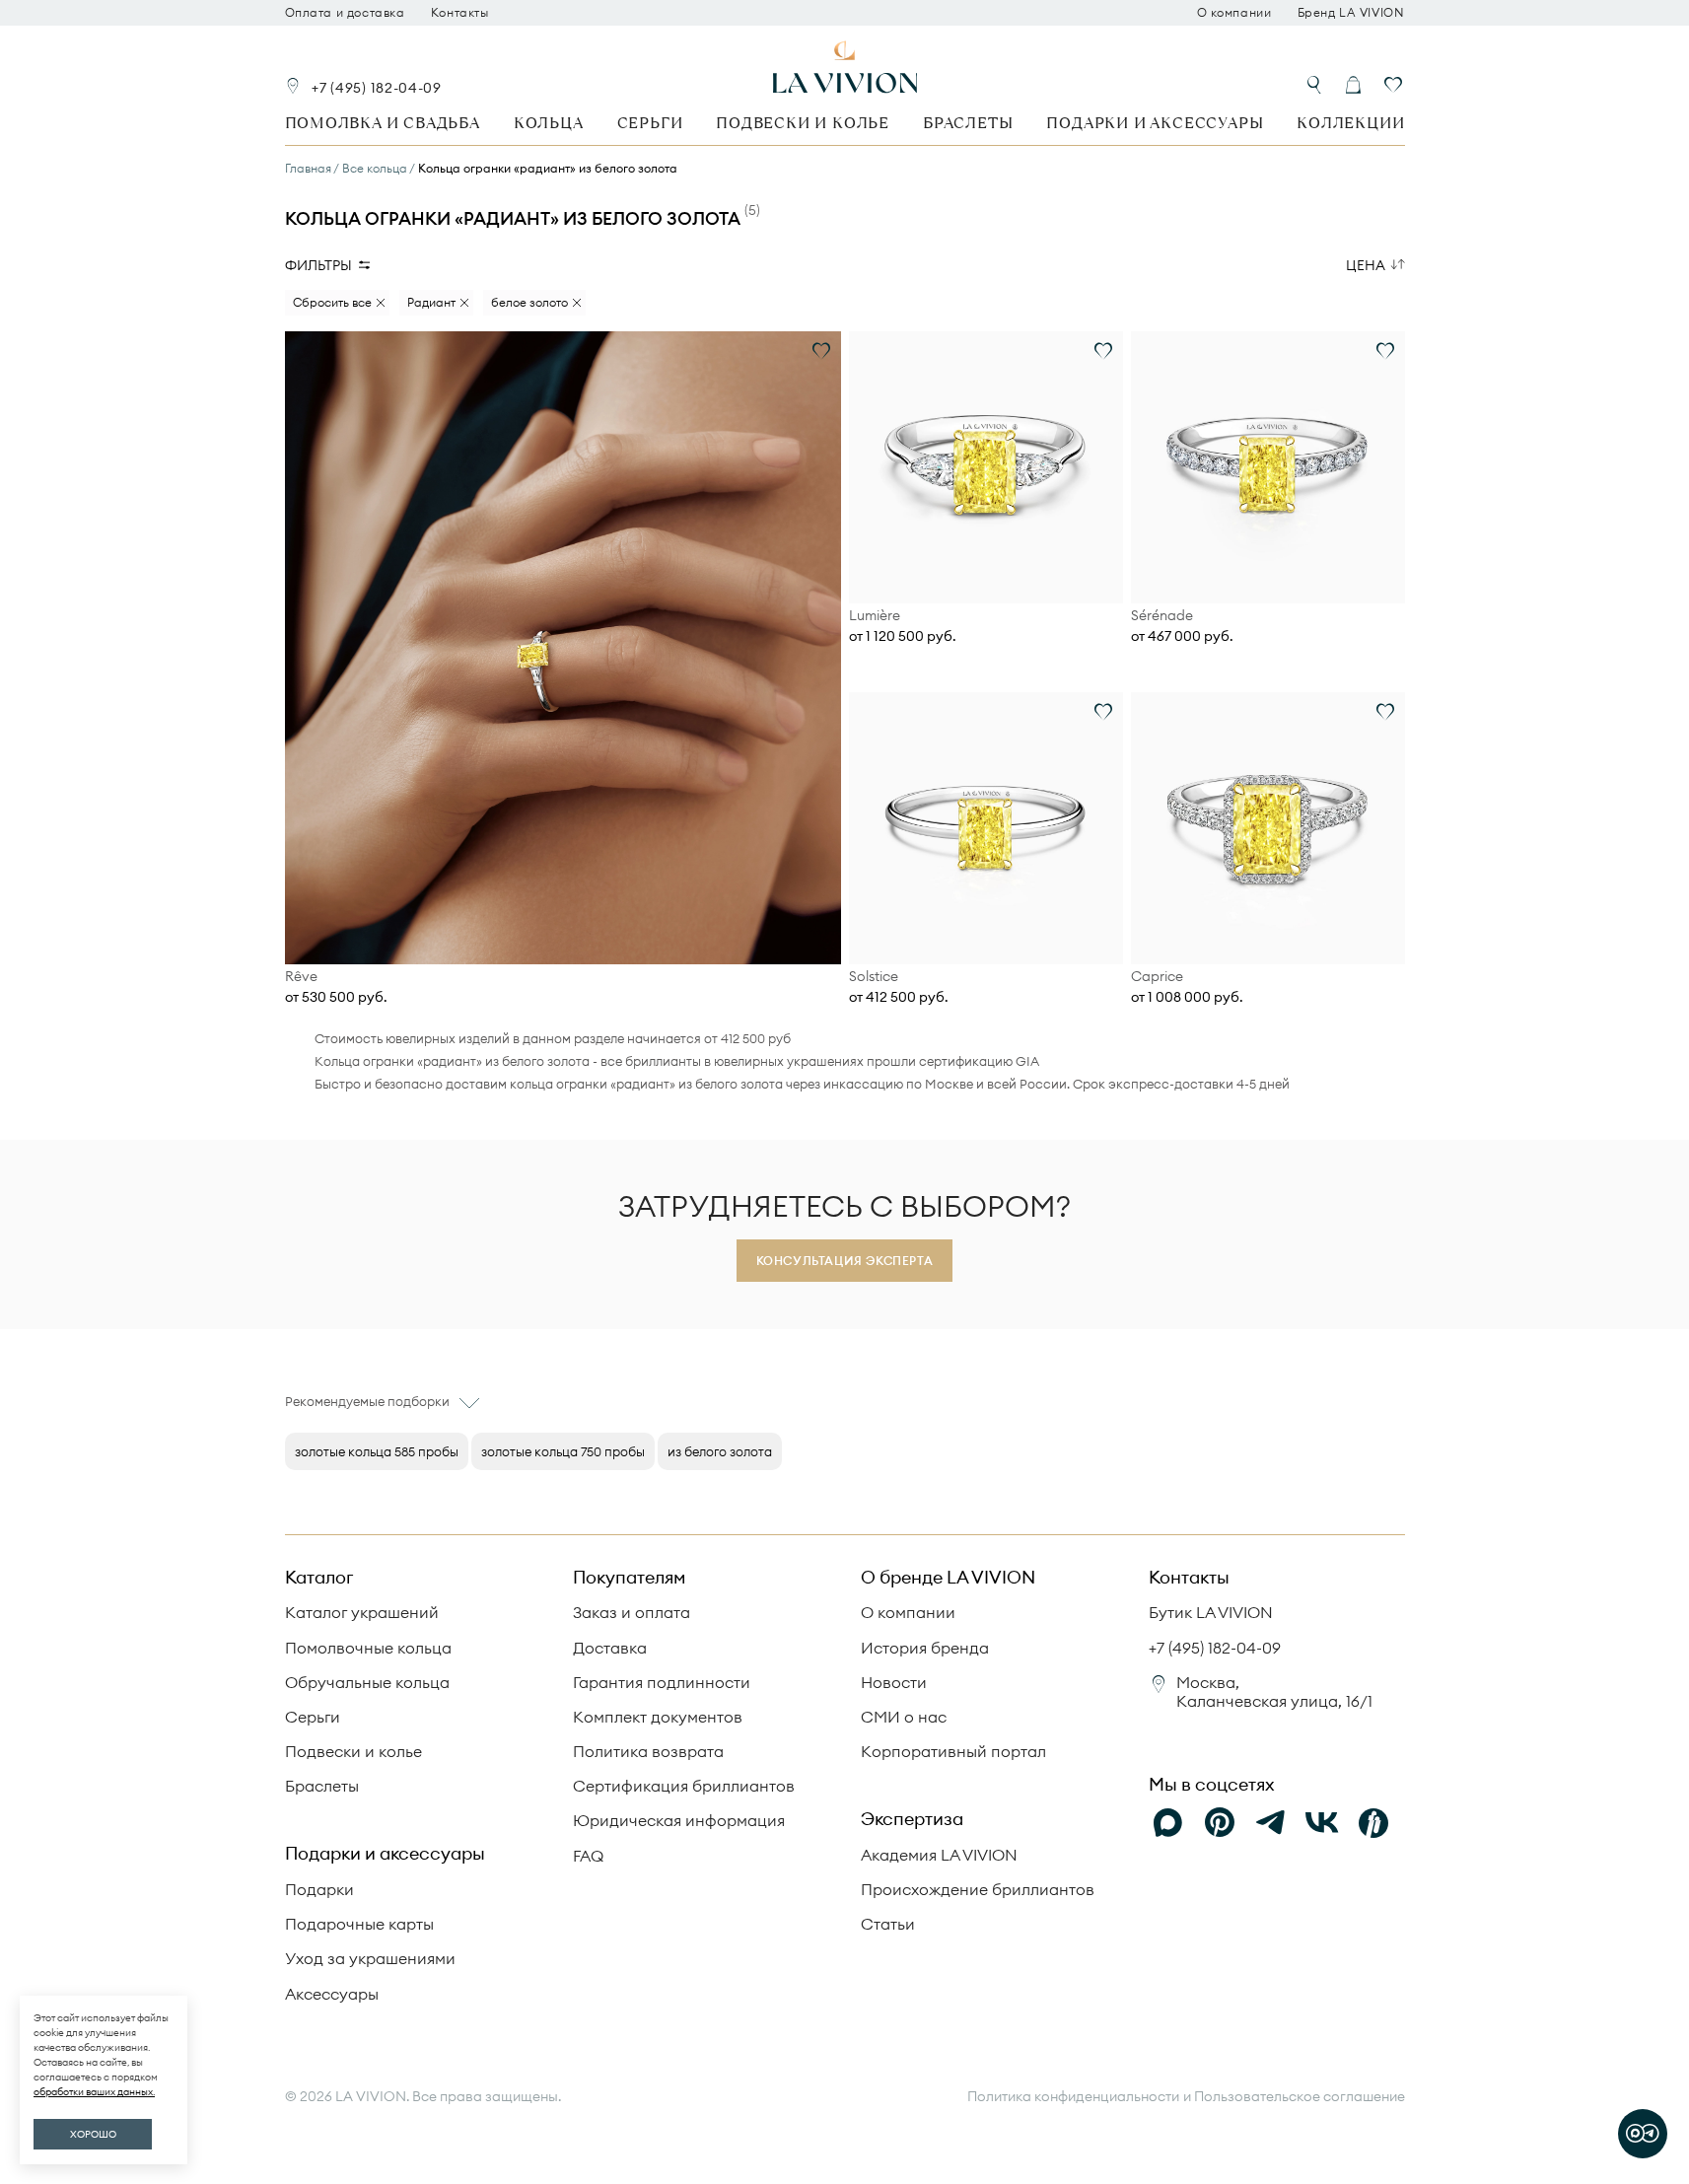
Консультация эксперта (845, 1261)
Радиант (431, 302)
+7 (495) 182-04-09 (377, 88)
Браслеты (968, 123)
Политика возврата (648, 1751)
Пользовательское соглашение (1300, 2096)
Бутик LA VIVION (1211, 1612)
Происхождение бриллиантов (978, 1889)
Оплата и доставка (345, 13)
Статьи (888, 1924)
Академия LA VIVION (939, 1855)
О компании (1234, 13)
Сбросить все (332, 302)
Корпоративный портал (953, 1751)
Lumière (875, 616)
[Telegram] (1271, 1823)
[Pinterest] (1220, 1823)
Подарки (319, 1889)
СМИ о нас (904, 1717)
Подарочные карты (359, 1924)
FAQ (588, 1856)
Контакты (460, 13)
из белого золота (720, 1451)
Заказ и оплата (632, 1612)
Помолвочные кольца (368, 1648)
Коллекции (1350, 123)
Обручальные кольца (367, 1682)
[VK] (1322, 1823)
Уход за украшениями (370, 1958)
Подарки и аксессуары (1155, 123)
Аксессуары (332, 1994)
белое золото (529, 302)
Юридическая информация (679, 1820)
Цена (1366, 265)
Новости (894, 1682)
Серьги (650, 123)
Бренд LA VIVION (1351, 13)
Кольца (549, 123)
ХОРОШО (93, 2134)
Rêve (301, 977)
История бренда (925, 1648)
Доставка (610, 1648)
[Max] (1168, 1823)
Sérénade (1162, 616)
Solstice (874, 977)
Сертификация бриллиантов (684, 1786)
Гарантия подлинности (662, 1682)
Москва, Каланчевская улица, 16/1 (1274, 1691)
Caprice (1157, 977)
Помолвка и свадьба (383, 123)
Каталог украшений (362, 1612)
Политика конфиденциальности (1073, 2097)
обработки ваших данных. (94, 2092)
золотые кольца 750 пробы (563, 1451)
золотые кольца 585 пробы (377, 1451)
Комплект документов (658, 1717)
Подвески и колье (803, 123)
